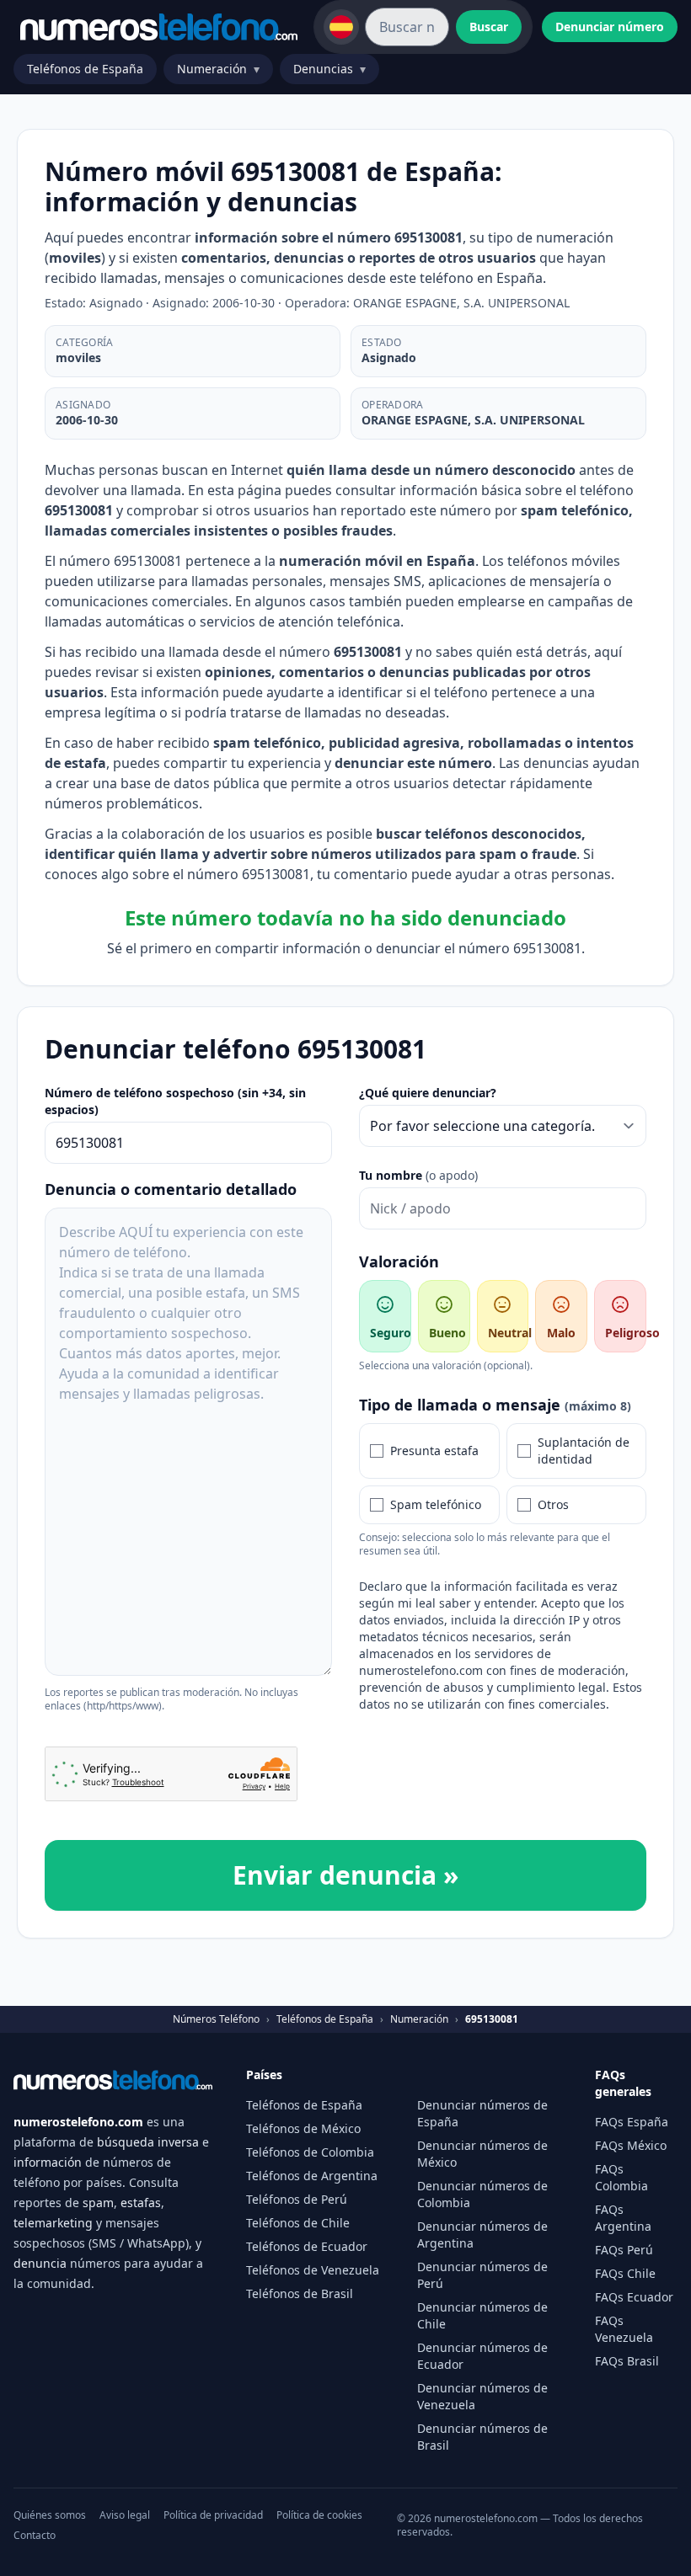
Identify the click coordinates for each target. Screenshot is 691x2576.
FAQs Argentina (623, 2218)
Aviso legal (125, 2515)
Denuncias (329, 69)
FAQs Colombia (621, 2177)
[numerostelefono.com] (159, 27)
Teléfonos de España (85, 69)
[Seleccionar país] (341, 27)
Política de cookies (319, 2515)
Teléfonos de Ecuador (307, 2246)
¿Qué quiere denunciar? (428, 1093)
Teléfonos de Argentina (312, 2176)
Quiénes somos (50, 2515)
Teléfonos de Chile (298, 2223)
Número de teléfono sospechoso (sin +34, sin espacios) (175, 1101)
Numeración (218, 69)
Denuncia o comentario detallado (171, 1189)
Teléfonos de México (303, 2128)
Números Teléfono (216, 2019)
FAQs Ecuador (634, 2297)
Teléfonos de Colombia (310, 2152)
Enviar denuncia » (345, 1875)
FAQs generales (623, 2083)
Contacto (35, 2536)
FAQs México (631, 2145)
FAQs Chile (625, 2273)
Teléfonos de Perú (297, 2199)
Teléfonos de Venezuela (313, 2270)
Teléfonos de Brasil (300, 2293)
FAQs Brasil (627, 2361)
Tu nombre (418, 1175)
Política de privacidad (213, 2515)
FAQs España (632, 2122)
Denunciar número (610, 27)
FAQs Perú (624, 2250)
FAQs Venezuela (624, 2329)
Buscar (489, 27)
